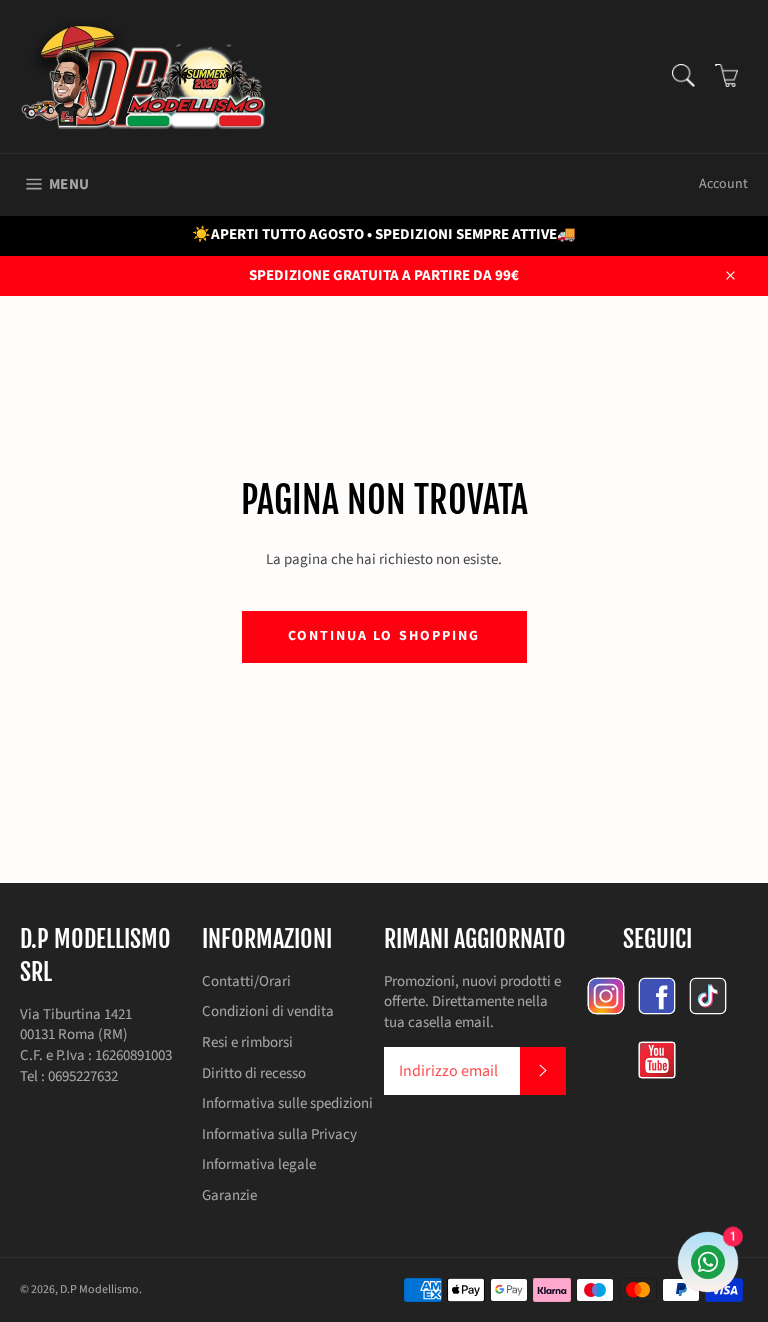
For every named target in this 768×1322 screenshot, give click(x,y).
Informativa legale (259, 1164)
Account (723, 184)
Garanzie (229, 1195)
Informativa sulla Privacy (279, 1134)
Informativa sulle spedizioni (287, 1103)
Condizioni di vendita (268, 1011)
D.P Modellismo (99, 1289)
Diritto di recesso (254, 1073)
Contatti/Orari (246, 981)
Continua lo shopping (384, 636)
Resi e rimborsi (247, 1042)
